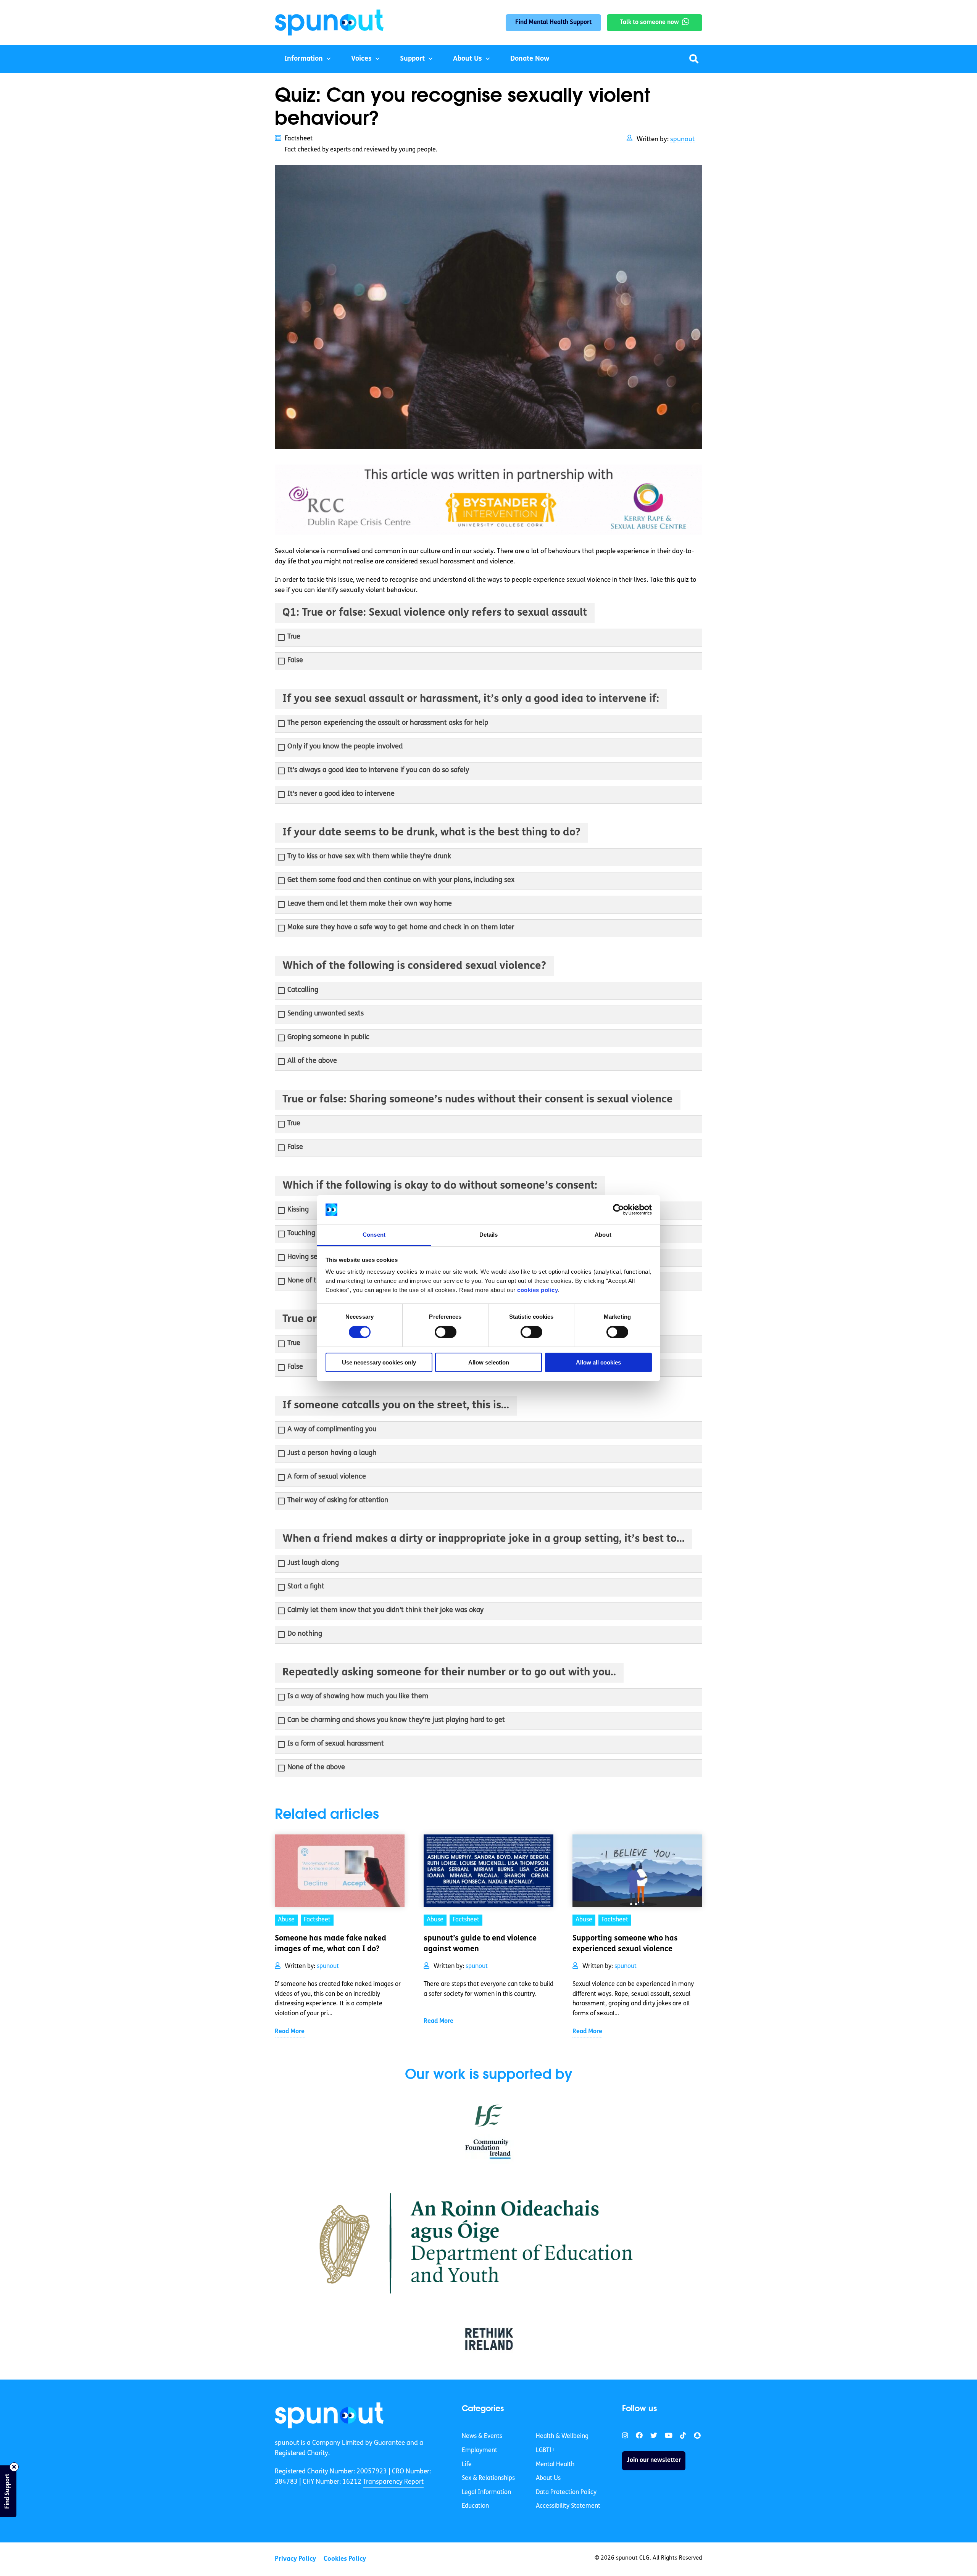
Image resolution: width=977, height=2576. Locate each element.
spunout (682, 139)
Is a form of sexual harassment (336, 1744)
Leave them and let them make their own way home (370, 904)
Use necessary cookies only (379, 1362)
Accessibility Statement (568, 2506)
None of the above (316, 1281)
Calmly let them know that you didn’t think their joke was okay (385, 1611)
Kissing (298, 1210)
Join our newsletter (654, 2460)
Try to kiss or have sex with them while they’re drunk (369, 857)
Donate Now (530, 59)
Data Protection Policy (566, 2492)
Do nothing (305, 1634)
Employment (480, 2450)
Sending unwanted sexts (326, 1014)
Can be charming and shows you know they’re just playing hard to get (396, 1720)
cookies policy (538, 1290)
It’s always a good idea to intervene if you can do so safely (378, 771)
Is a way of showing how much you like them (358, 1697)
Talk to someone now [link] (649, 23)
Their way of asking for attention (338, 1501)
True (294, 637)
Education (475, 2506)
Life (467, 2464)
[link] (329, 2415)
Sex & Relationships (488, 2478)
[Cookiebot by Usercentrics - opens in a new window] (618, 1210)
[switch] (446, 1332)
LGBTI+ (545, 2450)
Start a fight (306, 1587)
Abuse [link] (286, 1920)
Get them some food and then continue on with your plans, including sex (401, 880)
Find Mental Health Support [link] (553, 23)
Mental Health (555, 2464)
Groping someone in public (328, 1038)
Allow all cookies (598, 1362)
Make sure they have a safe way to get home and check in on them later (401, 928)
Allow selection (489, 1362)
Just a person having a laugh (332, 1453)
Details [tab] (489, 1235)
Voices (361, 59)
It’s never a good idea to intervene (341, 794)
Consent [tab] (374, 1235)
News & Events (482, 2436)
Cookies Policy (345, 2559)
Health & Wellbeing (562, 2436)
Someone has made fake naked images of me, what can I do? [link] (331, 1944)
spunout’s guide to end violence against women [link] (480, 1944)
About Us (468, 59)
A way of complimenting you (332, 1430)
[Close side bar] (14, 2467)
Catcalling (303, 990)
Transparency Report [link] (393, 2482)
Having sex (304, 1257)
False (295, 661)
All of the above (312, 1061)
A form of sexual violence (327, 1477)
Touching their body (318, 1234)
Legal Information (486, 2492)
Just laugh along (313, 1563)
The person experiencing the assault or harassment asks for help (388, 723)
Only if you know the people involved (345, 747)
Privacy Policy (295, 2559)
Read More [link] (290, 2032)
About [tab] (603, 1235)
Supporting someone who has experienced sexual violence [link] (625, 1944)
